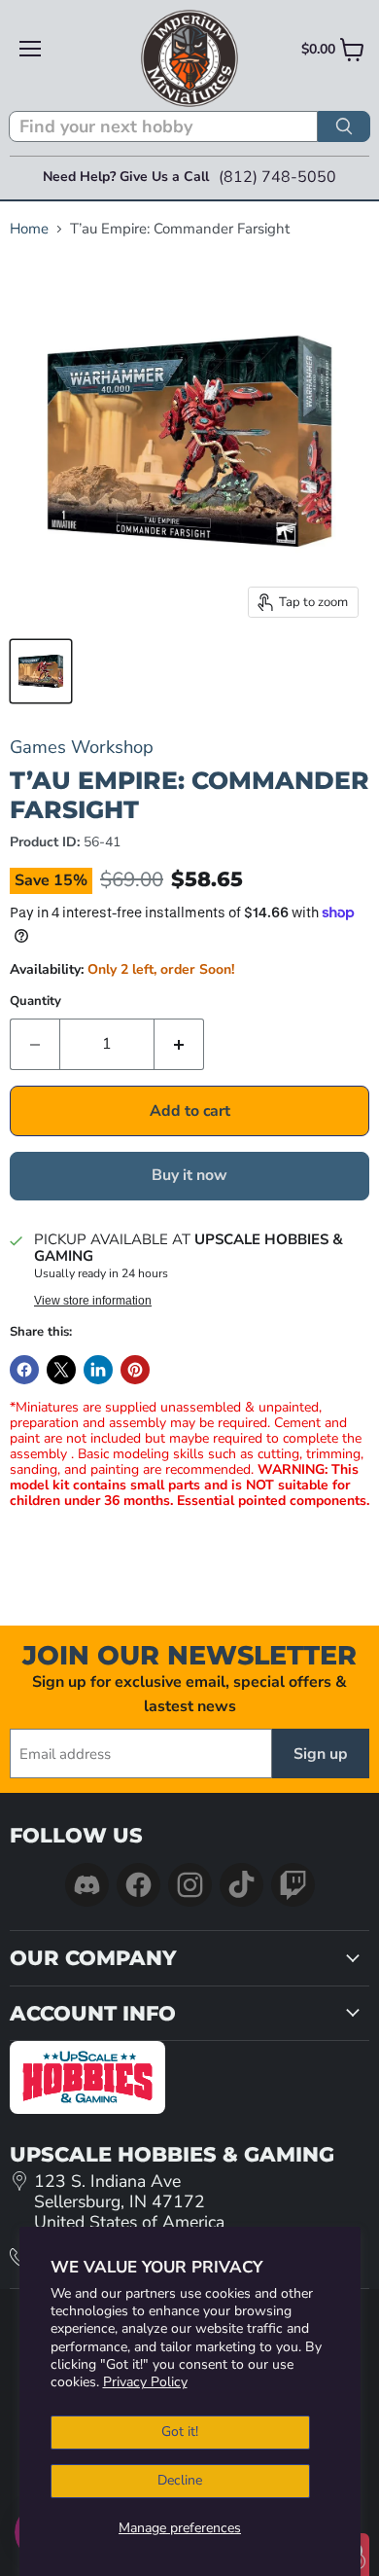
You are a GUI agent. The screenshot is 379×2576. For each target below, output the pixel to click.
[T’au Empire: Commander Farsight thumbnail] (41, 671)
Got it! (180, 2432)
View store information (93, 1301)
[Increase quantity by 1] (179, 1044)
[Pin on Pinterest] (135, 1370)
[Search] (344, 126)
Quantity (35, 1002)
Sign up (321, 1754)
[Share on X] (61, 1370)
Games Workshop (82, 747)
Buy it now (189, 1175)
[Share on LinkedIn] (98, 1370)
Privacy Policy (145, 2382)
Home (29, 229)
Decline (180, 2480)
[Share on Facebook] (24, 1370)
